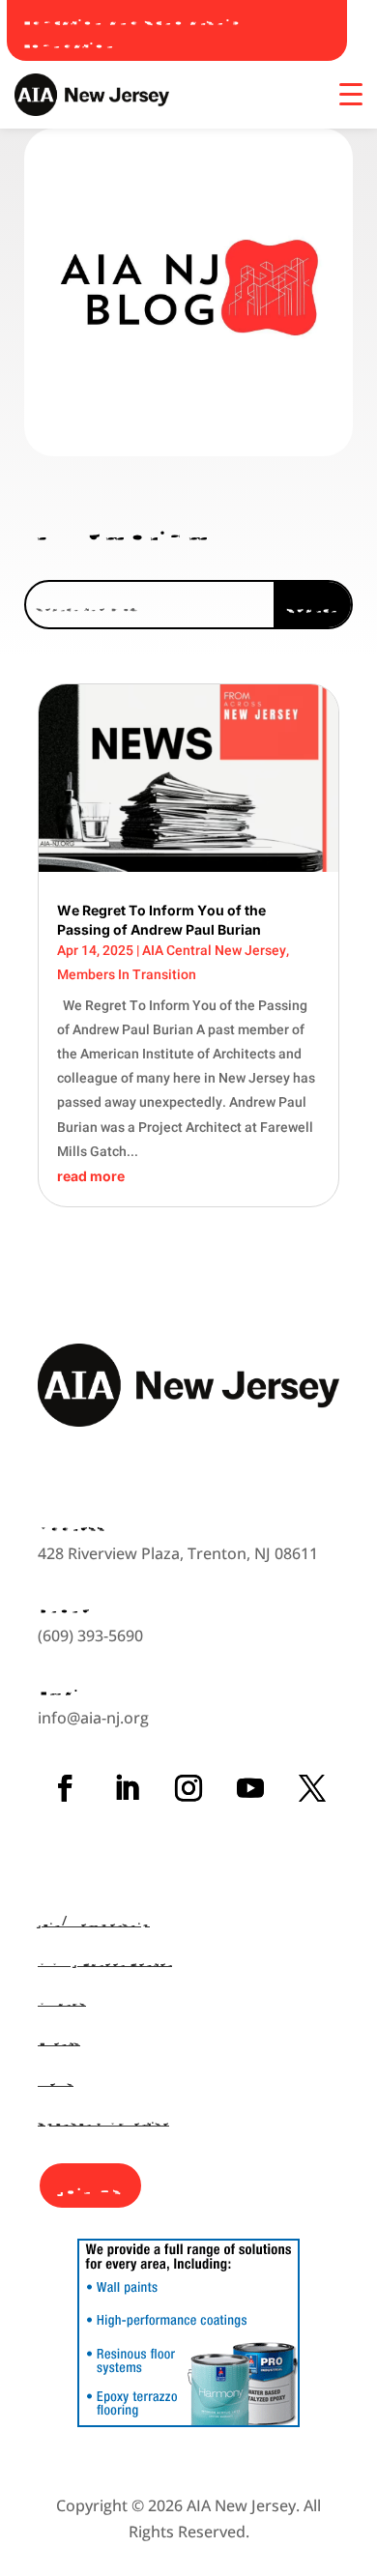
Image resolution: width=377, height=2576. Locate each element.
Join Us (90, 2185)
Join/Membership (94, 1920)
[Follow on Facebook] (65, 1788)
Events (59, 2039)
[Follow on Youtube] (250, 1788)
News (56, 2080)
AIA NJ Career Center (105, 1960)
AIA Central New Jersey (214, 950)
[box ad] (188, 2421)
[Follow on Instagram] (188, 1788)
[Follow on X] (312, 1788)
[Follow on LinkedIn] (127, 1788)
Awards (62, 1999)
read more (91, 1176)
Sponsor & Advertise (103, 2119)
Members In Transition (127, 974)
